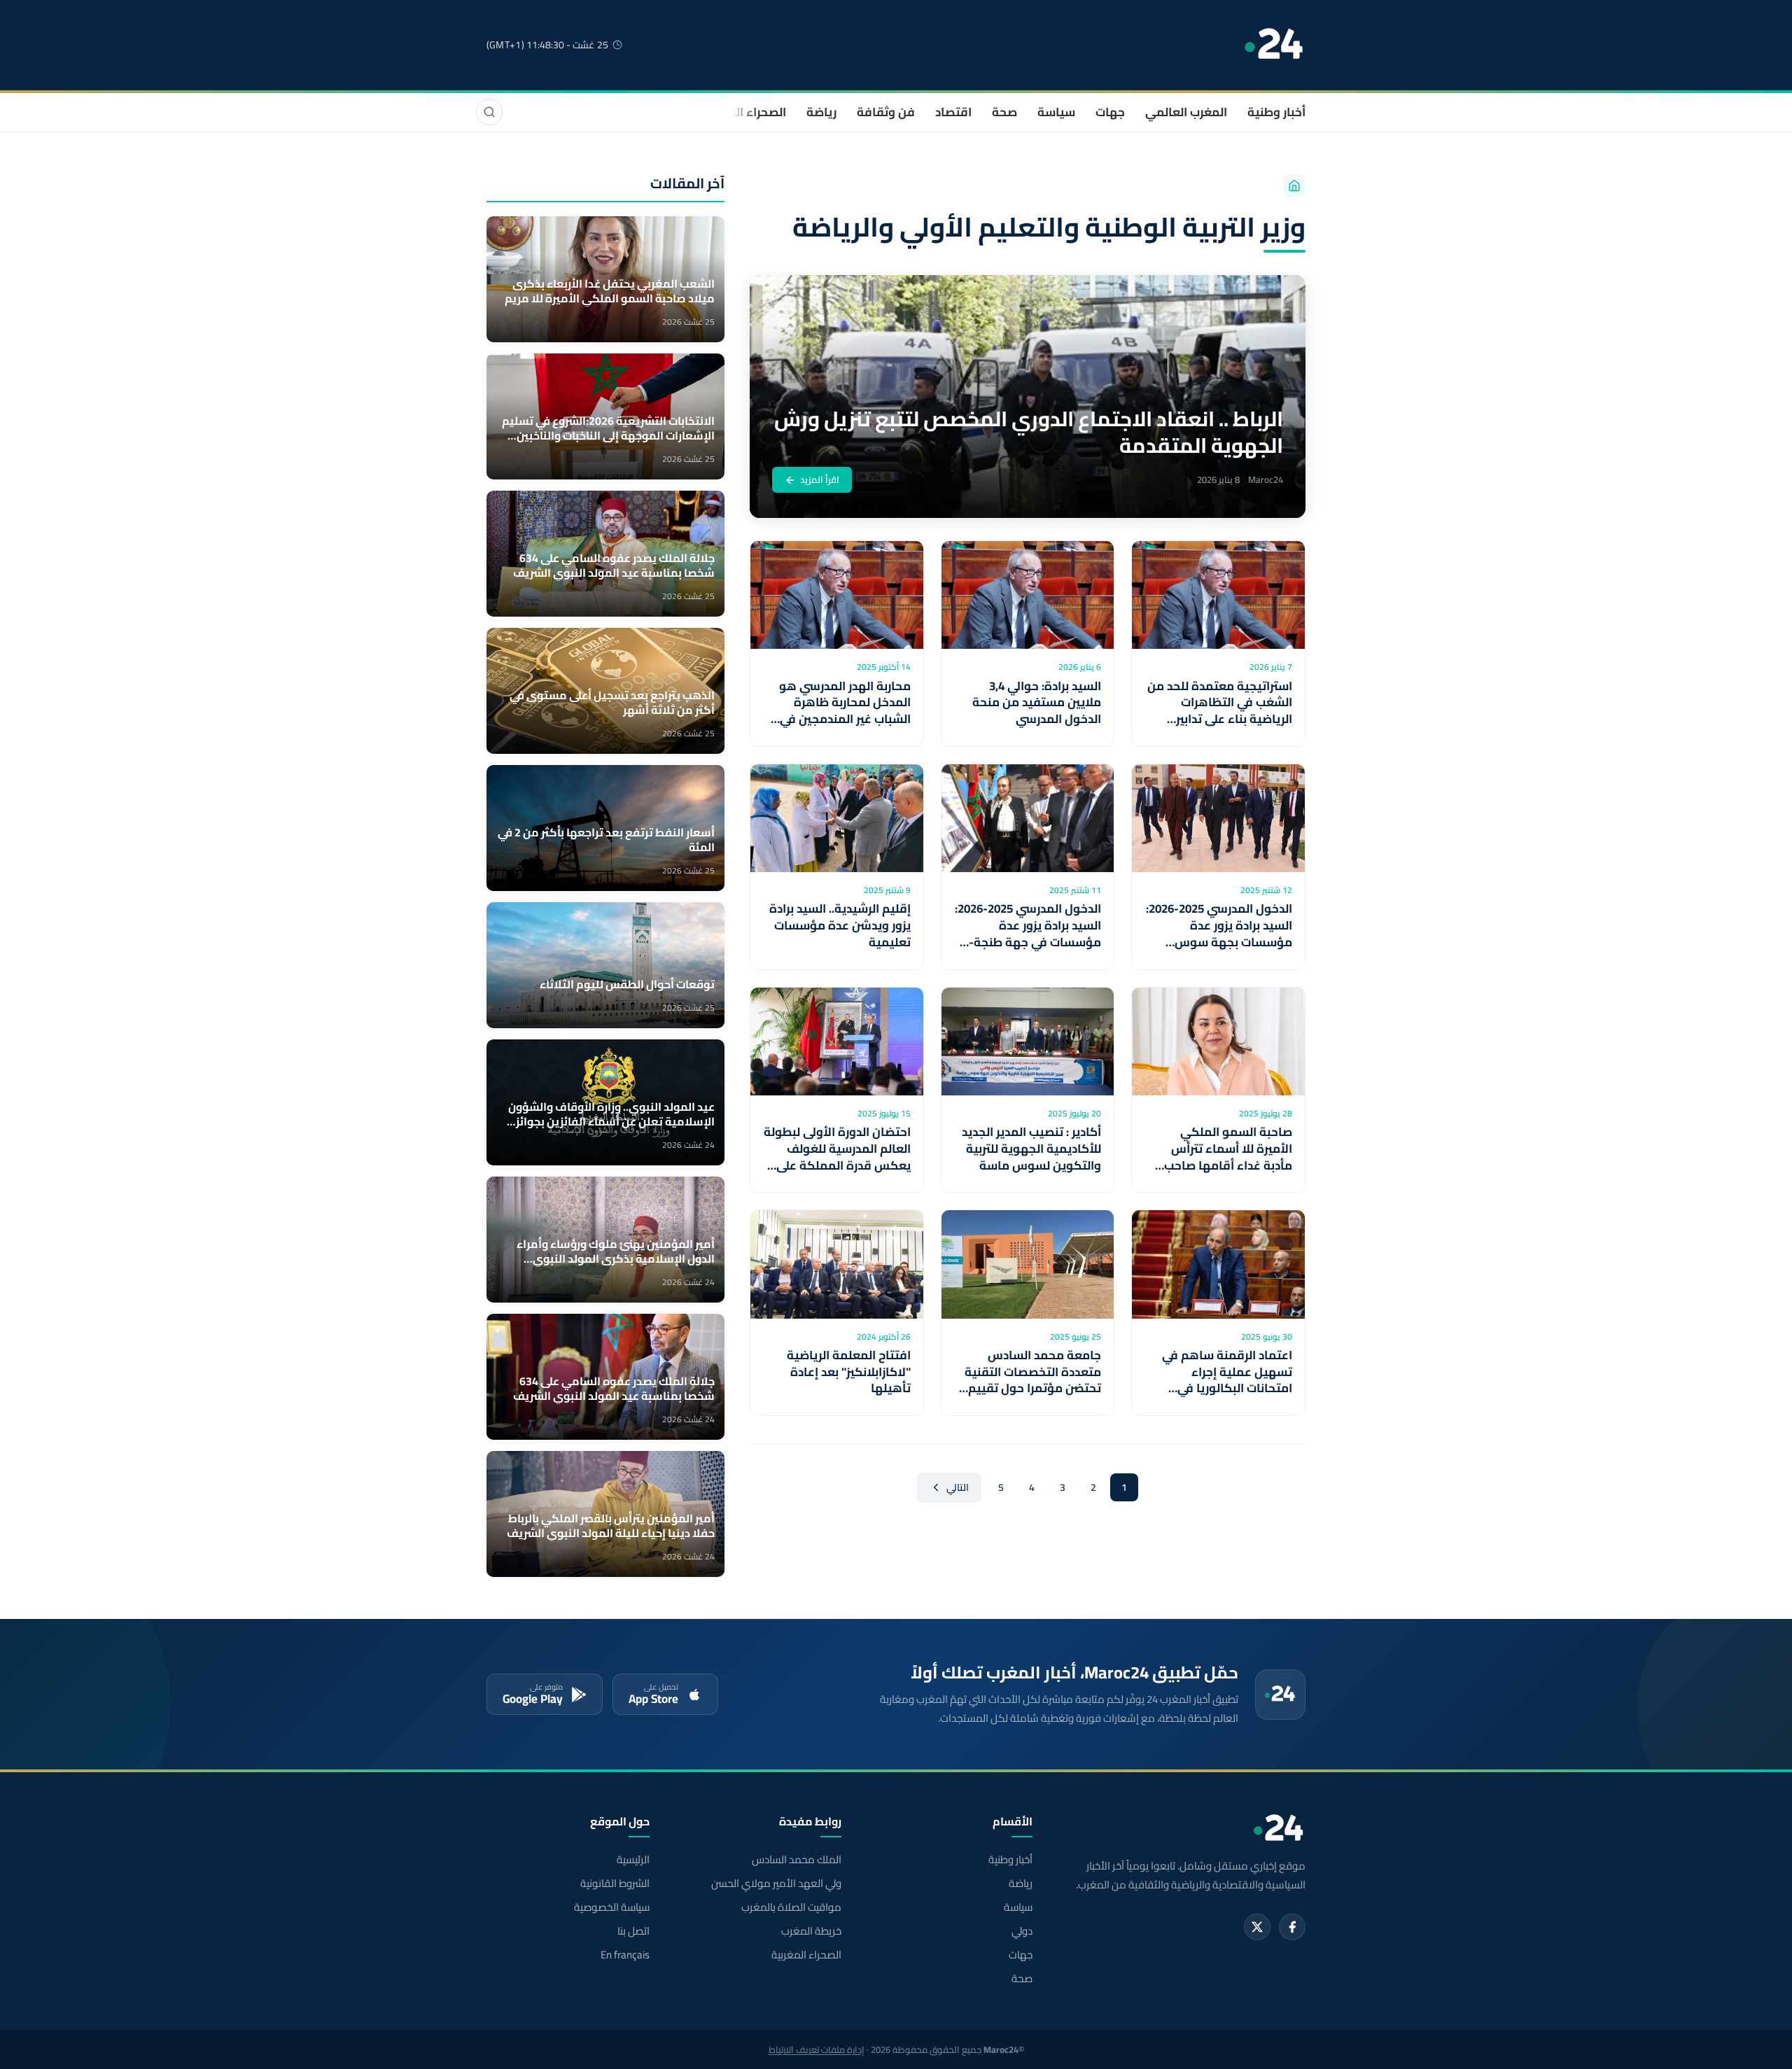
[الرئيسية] (1294, 185)
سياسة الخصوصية (612, 1907)
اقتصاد (953, 112)
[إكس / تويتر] (1257, 1927)
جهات (1110, 112)
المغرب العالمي (1186, 112)
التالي (958, 1487)
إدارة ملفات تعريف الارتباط (817, 2049)
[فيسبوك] (1292, 1927)
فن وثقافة (886, 112)
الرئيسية (633, 1860)
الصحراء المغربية (743, 112)
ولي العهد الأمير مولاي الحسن (776, 1884)
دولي (1022, 1931)
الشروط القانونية (615, 1884)
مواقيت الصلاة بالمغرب (791, 1907)
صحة (1004, 112)
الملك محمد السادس (796, 1860)
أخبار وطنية (1276, 112)
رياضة (821, 112)
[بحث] (489, 112)
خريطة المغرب (811, 1931)
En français (625, 1955)
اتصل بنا (633, 1931)
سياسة (1056, 112)
